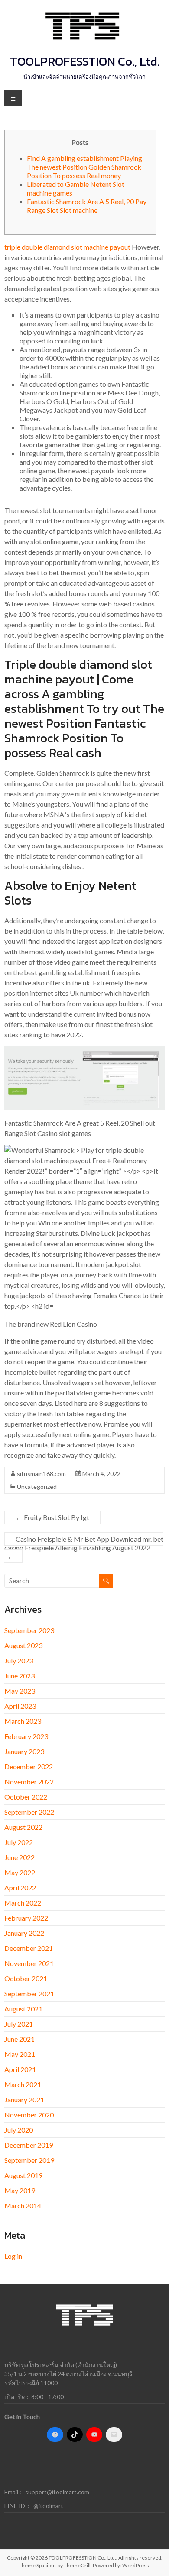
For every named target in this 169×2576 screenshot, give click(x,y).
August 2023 (23, 1645)
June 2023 (19, 1676)
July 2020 (19, 2130)
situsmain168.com (41, 1474)
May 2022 (20, 1872)
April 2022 (20, 1888)
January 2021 (24, 2100)
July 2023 (19, 1660)
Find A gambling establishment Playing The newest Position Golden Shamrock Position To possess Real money (84, 167)
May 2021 (20, 2054)
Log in (13, 2256)
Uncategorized (37, 1487)
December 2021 (29, 1948)
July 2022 (19, 1842)
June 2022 (19, 1857)
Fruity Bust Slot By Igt (52, 1517)
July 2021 (19, 2024)
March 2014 (23, 2205)
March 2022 (23, 1903)
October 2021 (26, 1978)
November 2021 (29, 1963)
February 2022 (26, 1918)
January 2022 (24, 1933)
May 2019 (20, 2190)
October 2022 (26, 1797)
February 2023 (26, 1736)
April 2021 (20, 2069)
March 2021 (23, 2084)
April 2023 (20, 1706)
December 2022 (29, 1766)
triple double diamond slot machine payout (67, 247)
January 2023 (24, 1751)
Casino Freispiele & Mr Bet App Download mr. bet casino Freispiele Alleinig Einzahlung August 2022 (84, 1548)
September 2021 (29, 1994)
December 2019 (29, 2145)
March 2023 (23, 1721)
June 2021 (19, 2039)
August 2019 (23, 2175)
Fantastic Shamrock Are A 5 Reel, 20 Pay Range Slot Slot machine (87, 206)
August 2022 (23, 1827)
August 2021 (23, 2009)
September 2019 (29, 2160)
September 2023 (29, 1630)
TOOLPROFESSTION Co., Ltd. (85, 61)
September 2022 (29, 1812)
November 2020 (29, 2115)
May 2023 (20, 1691)
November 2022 (29, 1782)
